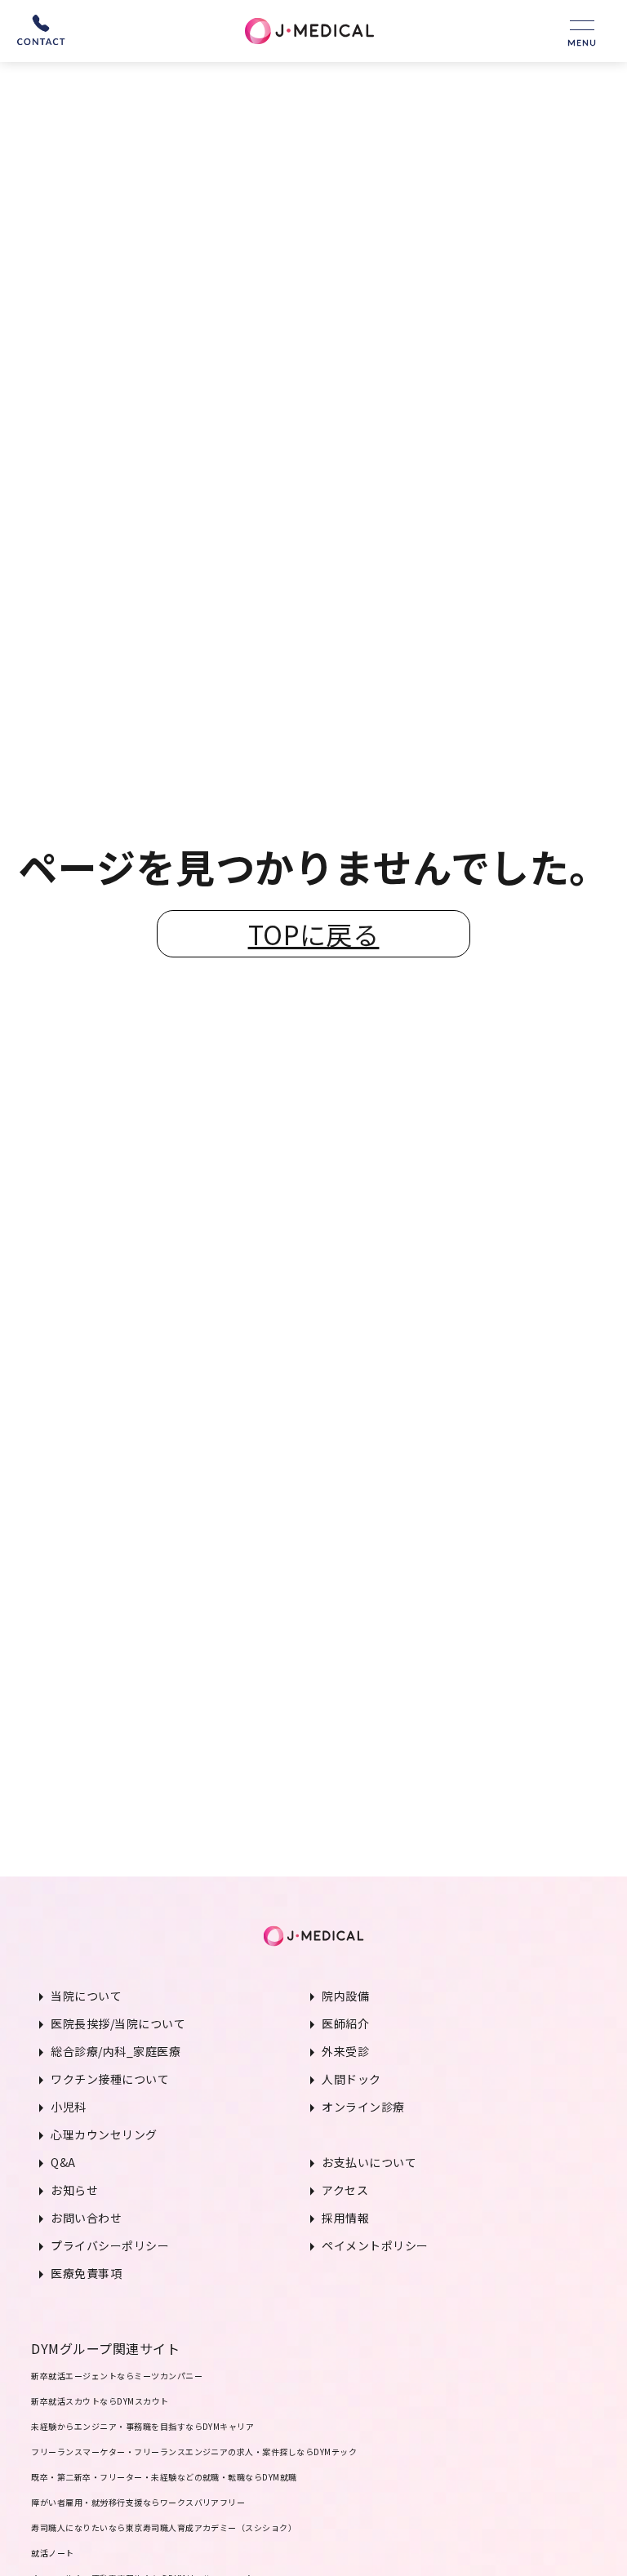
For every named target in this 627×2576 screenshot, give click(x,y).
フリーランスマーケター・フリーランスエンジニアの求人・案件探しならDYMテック (194, 2452)
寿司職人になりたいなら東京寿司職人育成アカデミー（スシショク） (164, 2527)
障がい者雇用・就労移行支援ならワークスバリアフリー (138, 2502)
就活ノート (52, 2553)
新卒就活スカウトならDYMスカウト (100, 2401)
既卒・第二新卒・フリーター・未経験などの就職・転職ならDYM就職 (164, 2477)
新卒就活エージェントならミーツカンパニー (117, 2376)
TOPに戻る (314, 934)
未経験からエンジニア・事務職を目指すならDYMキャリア (142, 2426)
